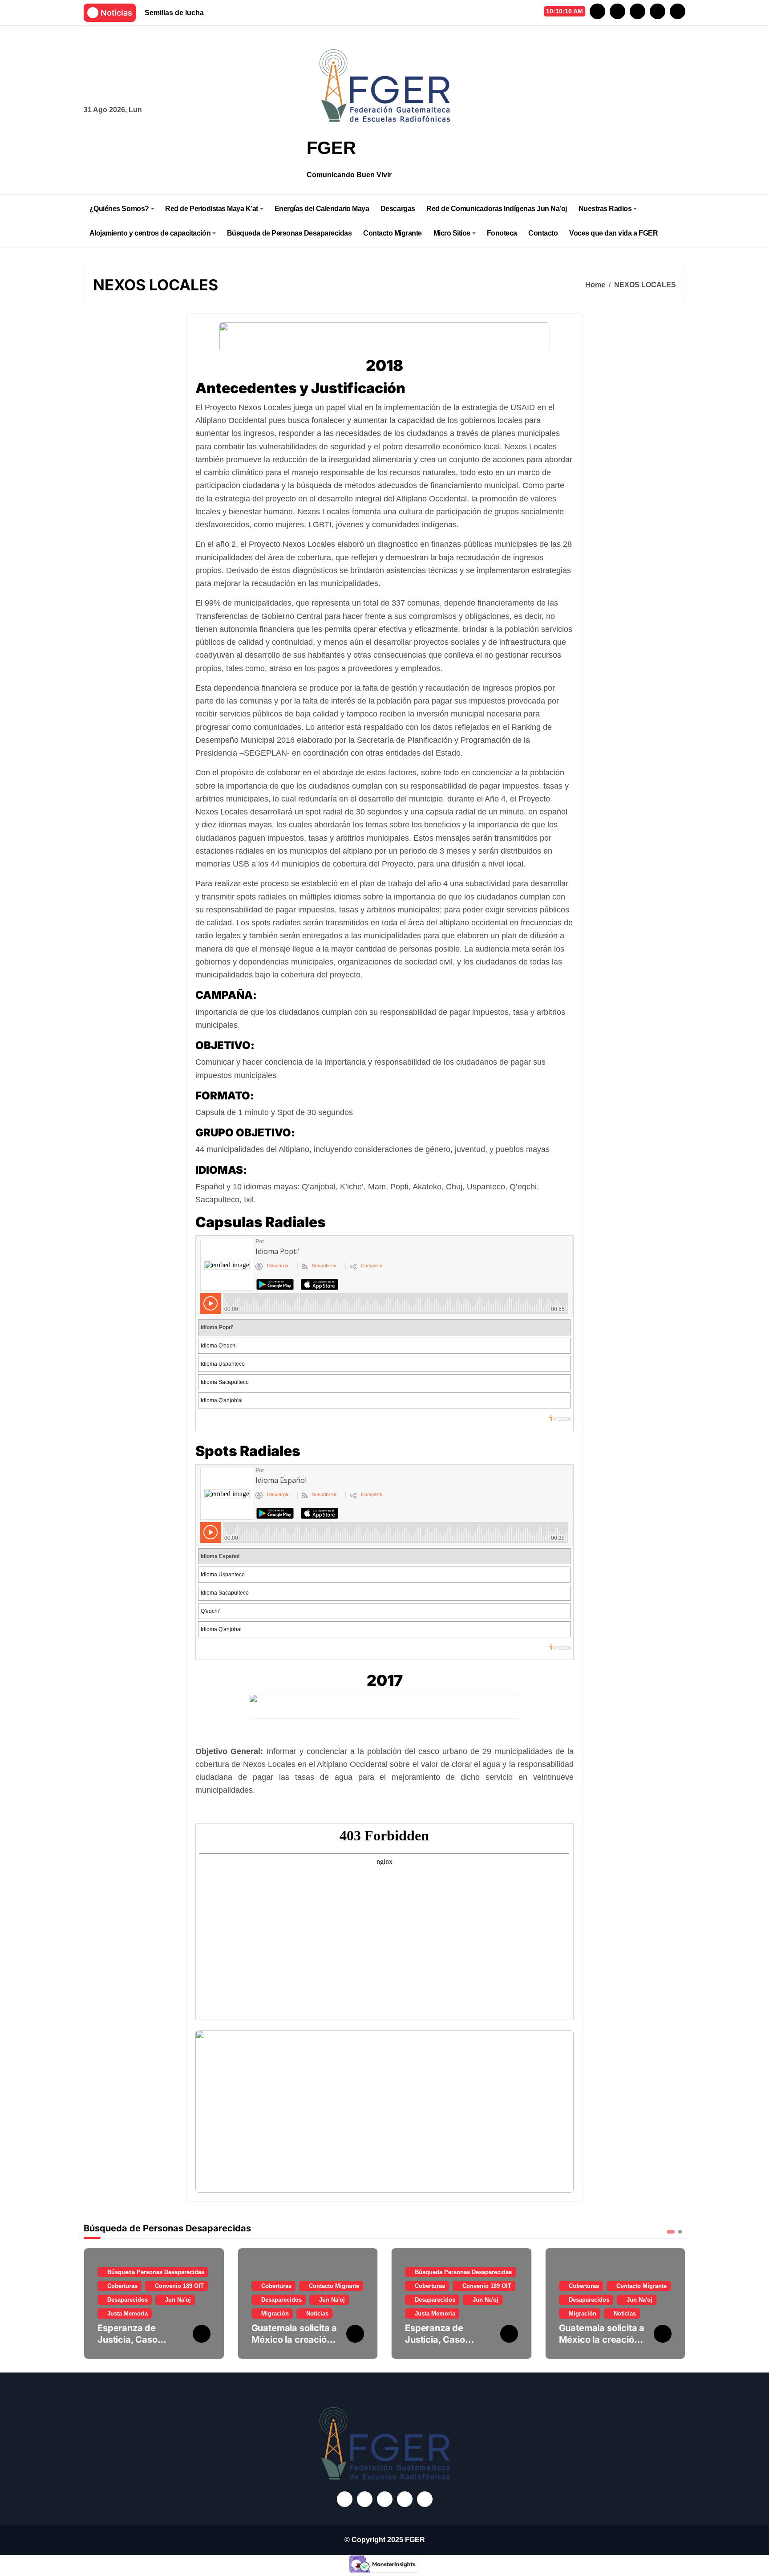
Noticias (317, 2314)
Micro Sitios (452, 233)
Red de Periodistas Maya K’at (212, 209)
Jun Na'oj (178, 2300)
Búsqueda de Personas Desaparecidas (289, 233)
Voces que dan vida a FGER (613, 233)
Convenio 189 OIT (179, 2286)
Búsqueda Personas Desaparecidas (156, 2272)
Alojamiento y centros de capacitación (150, 233)
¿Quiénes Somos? (119, 209)
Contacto (543, 233)
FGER (331, 148)
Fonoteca (502, 233)
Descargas (398, 209)
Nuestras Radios (605, 209)
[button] (676, 2303)
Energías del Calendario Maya (322, 209)
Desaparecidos (127, 2300)
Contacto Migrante (393, 233)
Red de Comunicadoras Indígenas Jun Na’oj (497, 209)
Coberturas (122, 2286)
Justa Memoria (127, 2314)
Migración (275, 2314)
